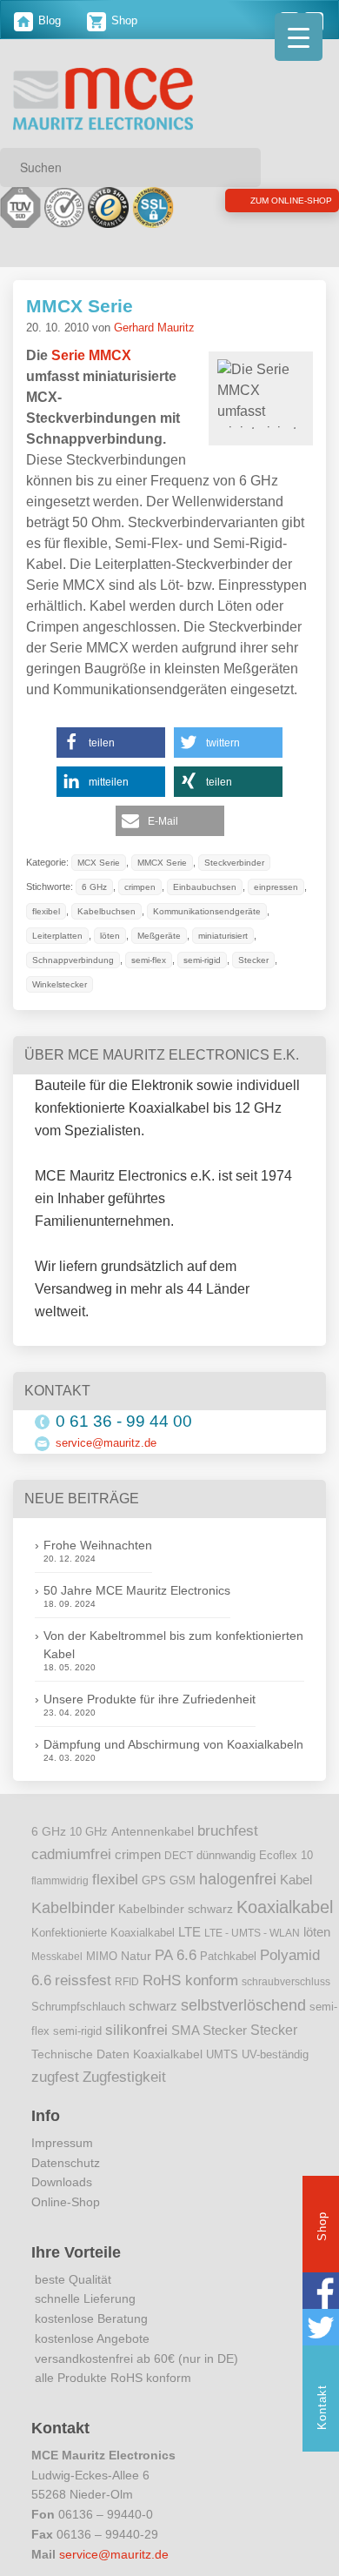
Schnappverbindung (208, 960)
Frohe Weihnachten (98, 1545)
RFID (127, 1982)
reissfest (83, 1980)
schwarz (153, 2006)
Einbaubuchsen (211, 887)
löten (240, 936)
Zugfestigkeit (124, 2077)
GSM (183, 1881)
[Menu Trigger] (299, 37)
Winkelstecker (197, 985)
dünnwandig (226, 1855)
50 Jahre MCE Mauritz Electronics (137, 1590)
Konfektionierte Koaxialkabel (103, 1933)
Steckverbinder (243, 863)
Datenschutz (66, 2163)
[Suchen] (242, 167)
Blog (48, 20)
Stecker (133, 985)
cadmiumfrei (71, 1854)
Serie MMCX (91, 355)
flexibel (111, 912)
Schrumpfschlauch (78, 2007)
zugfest (55, 2077)
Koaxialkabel (285, 1907)
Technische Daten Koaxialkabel (117, 2054)
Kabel (296, 1880)
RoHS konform (190, 1980)
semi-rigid (79, 985)
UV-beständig (275, 2054)
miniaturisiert (122, 960)
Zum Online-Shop (248, 204)
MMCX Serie (80, 306)
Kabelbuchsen (173, 912)
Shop (123, 20)
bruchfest (228, 1830)
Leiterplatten (187, 936)
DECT (179, 1856)
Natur (136, 1956)
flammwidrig (60, 1881)
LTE (189, 1932)
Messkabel (57, 1957)
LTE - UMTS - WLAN (252, 1933)
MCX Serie (100, 863)
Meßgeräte (55, 960)
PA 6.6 (176, 1955)
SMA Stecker (209, 2031)
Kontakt (322, 2407)
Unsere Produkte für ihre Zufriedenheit (150, 1699)
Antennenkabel (153, 1832)
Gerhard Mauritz (154, 328)
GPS (154, 1881)
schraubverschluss (286, 1982)
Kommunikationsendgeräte (88, 936)
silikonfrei (136, 2030)
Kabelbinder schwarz (176, 1909)
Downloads (62, 2182)
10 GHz (89, 1832)
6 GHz (96, 887)
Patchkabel (228, 1956)
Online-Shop (66, 2202)
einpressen (56, 912)
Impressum (62, 2143)
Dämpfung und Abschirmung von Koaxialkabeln (173, 1744)
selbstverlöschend (243, 2005)
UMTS (222, 2054)
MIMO (102, 1957)
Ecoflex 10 (286, 1856)
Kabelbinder (73, 1908)
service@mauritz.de (106, 1443)
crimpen (144, 887)
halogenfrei (238, 1879)
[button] (111, 743)
